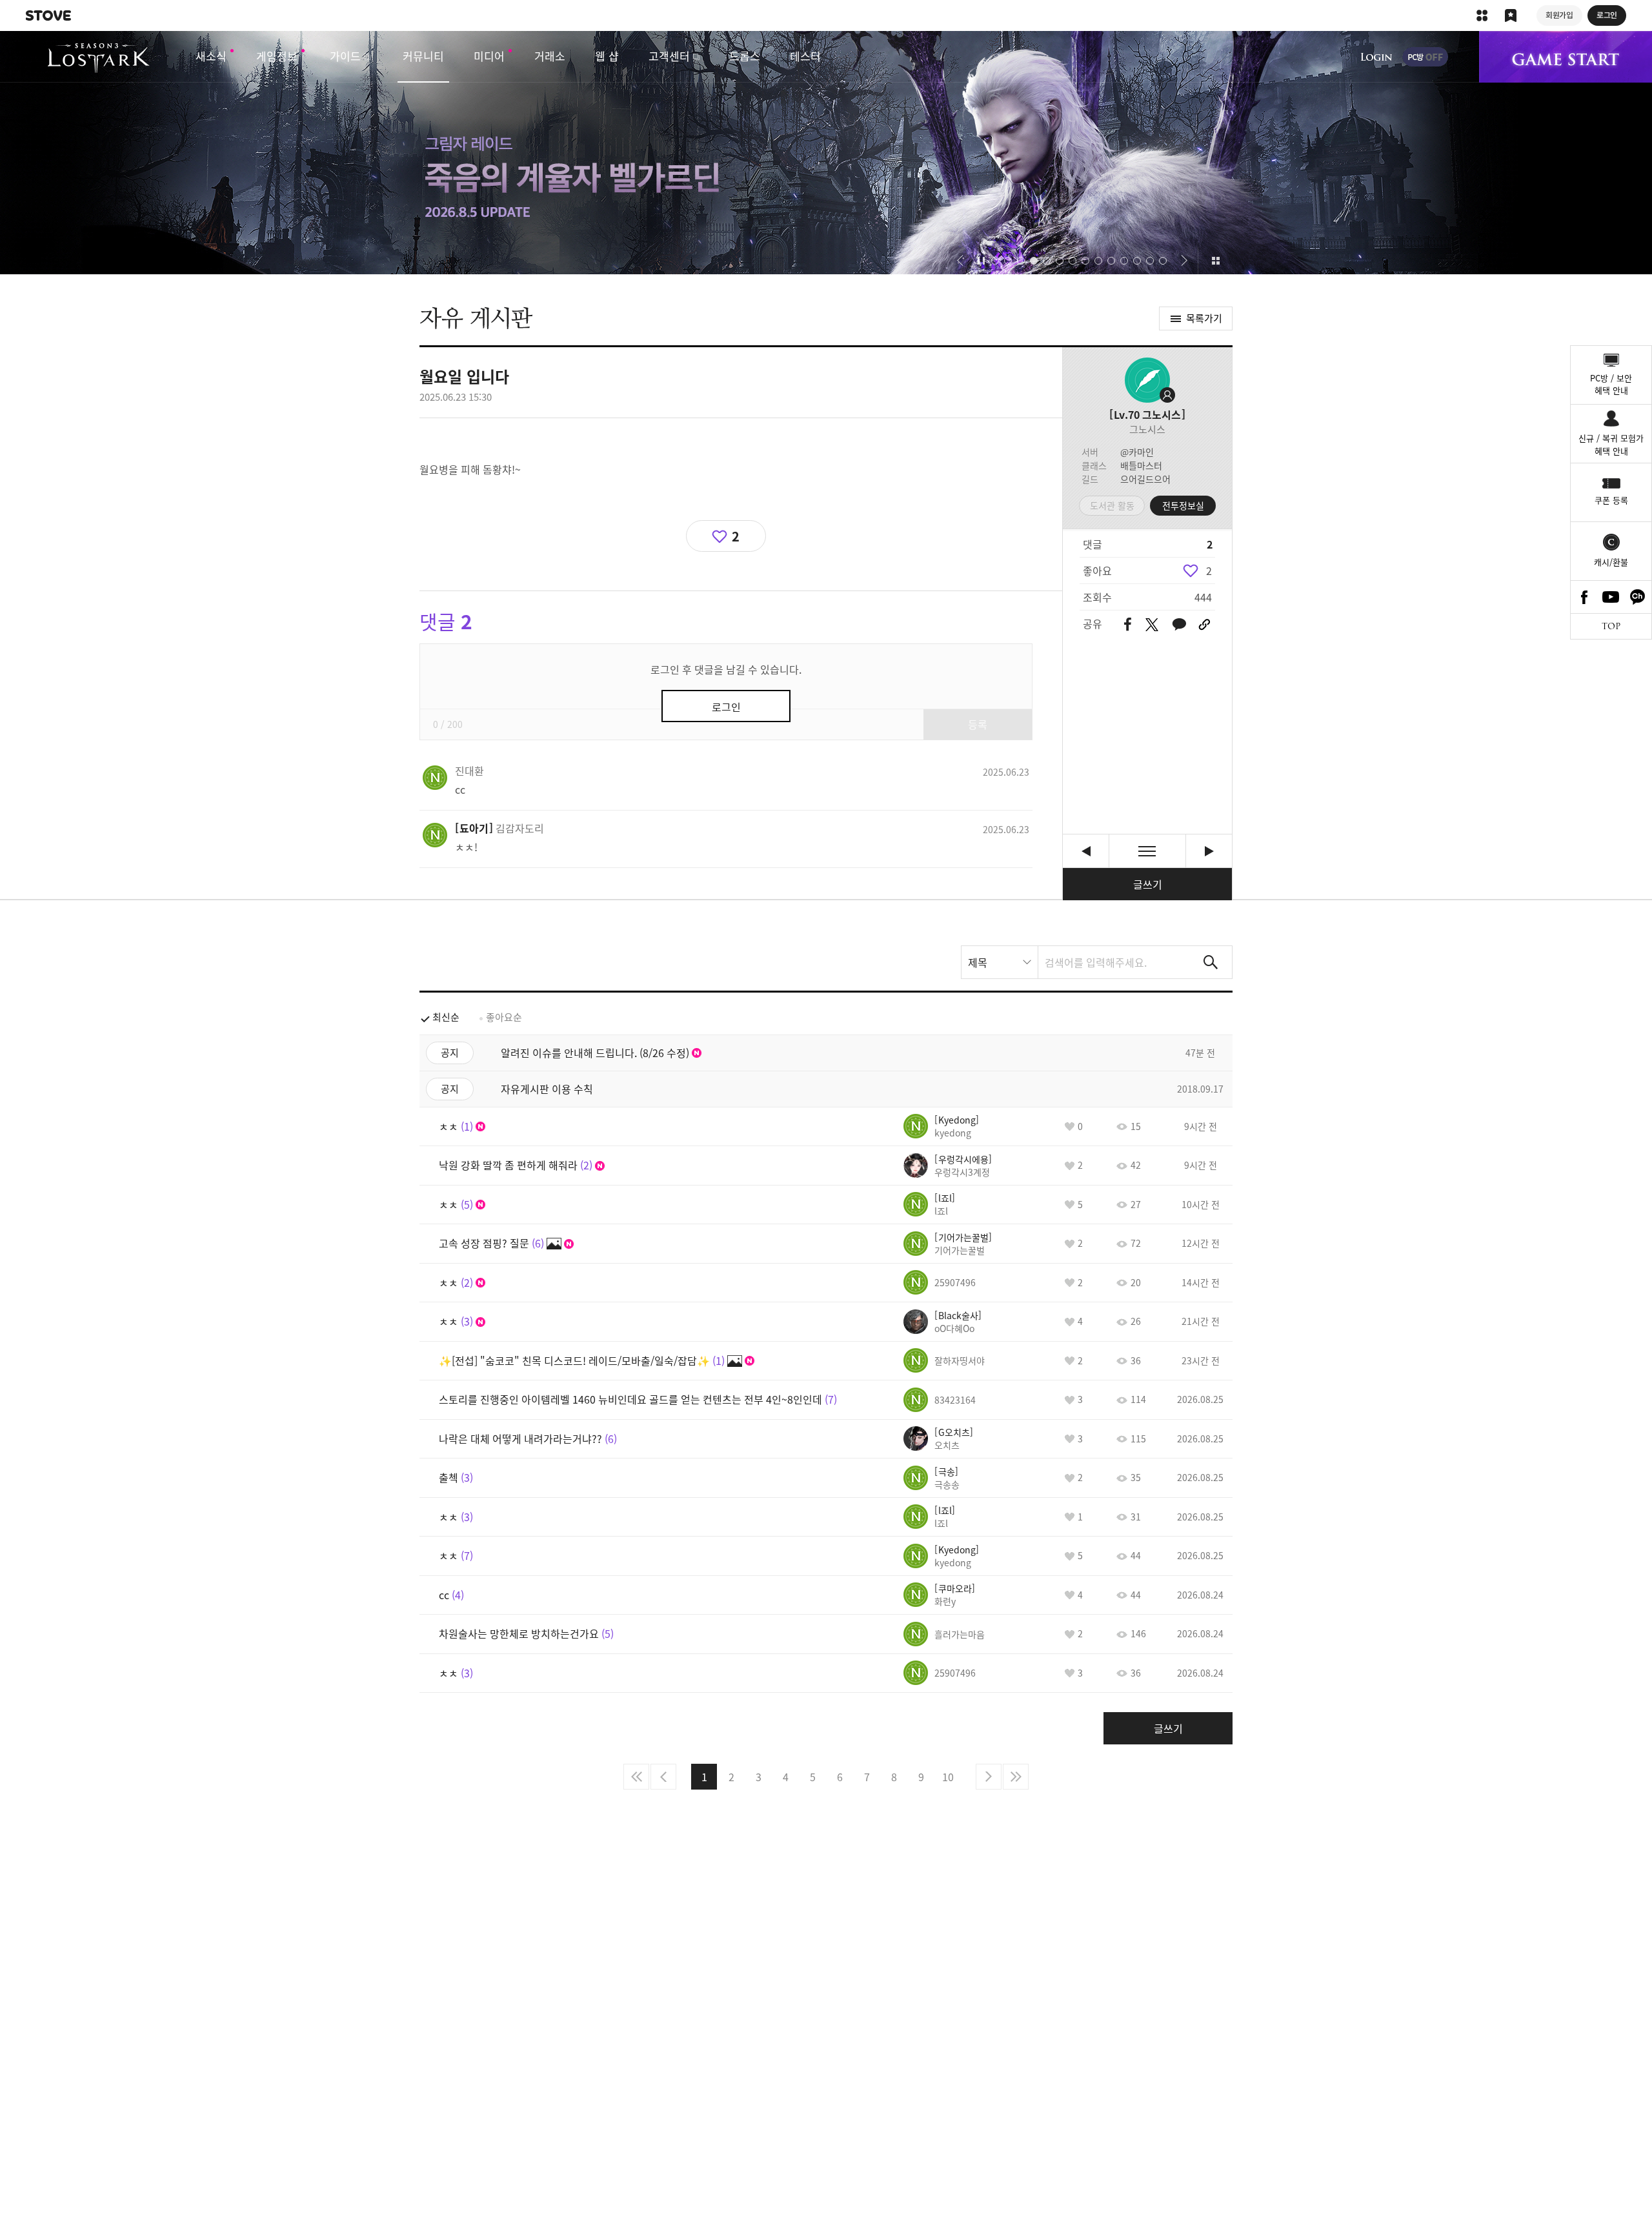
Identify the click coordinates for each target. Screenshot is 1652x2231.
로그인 (1376, 57)
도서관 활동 (1112, 505)
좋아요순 (504, 1017)
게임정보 (277, 56)
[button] (960, 261)
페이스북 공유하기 (1128, 625)
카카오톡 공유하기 (1179, 625)
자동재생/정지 (982, 261)
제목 (978, 962)
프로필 (1147, 380)
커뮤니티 (423, 56)
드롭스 (745, 56)
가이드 (345, 56)
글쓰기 (1148, 884)
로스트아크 (98, 58)
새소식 (211, 56)
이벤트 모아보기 (1215, 261)
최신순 (446, 1017)
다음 (989, 1777)
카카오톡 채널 (1638, 597)
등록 (978, 724)
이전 (663, 1777)
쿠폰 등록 (1611, 500)
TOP (1611, 626)
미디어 (489, 56)
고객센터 (669, 56)
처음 (636, 1777)
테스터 (805, 56)
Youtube (1611, 597)
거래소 (550, 56)
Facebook (1584, 597)
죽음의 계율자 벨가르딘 (826, 153)
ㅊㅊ (1086, 851)
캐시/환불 (1611, 562)
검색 (1211, 962)
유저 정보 (469, 771)
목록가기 (1204, 318)
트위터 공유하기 (1152, 625)
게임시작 (1566, 57)
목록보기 (1147, 851)
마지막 (1016, 1777)
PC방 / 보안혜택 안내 (1611, 384)
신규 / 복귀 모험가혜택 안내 (1611, 444)
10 (948, 1777)
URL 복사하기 (1204, 625)
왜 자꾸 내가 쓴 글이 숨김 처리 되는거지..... (1209, 851)
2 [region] (1209, 570)
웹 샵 (607, 56)
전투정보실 (1183, 505)
